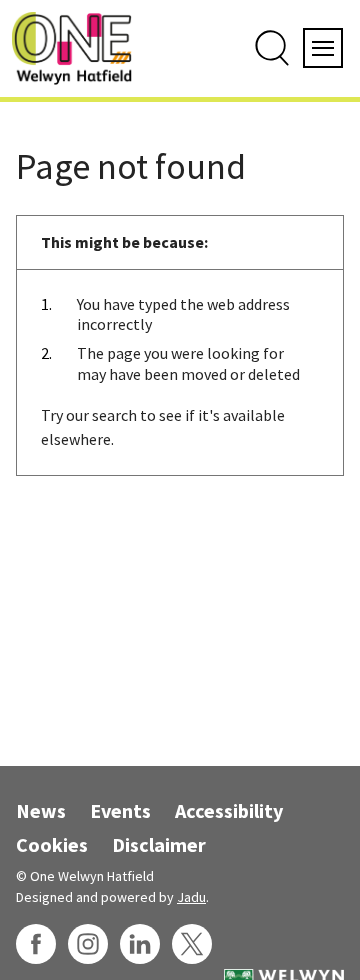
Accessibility (229, 810)
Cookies (52, 844)
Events (120, 810)
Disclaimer (159, 844)
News (41, 810)
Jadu (191, 897)
